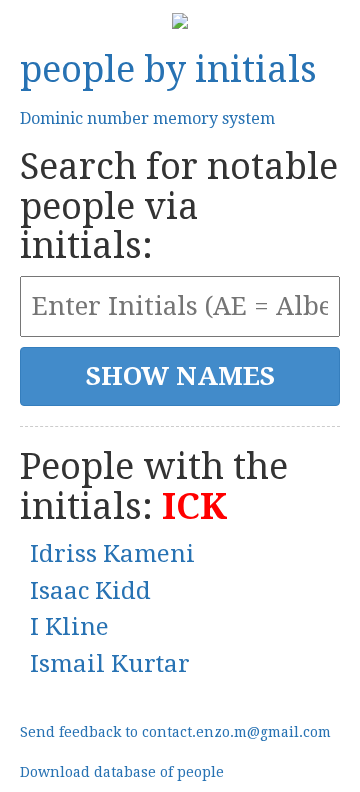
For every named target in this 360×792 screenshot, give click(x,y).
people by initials (168, 69)
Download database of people (122, 772)
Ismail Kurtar (110, 664)
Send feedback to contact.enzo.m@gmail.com (175, 732)
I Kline (69, 627)
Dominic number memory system (147, 118)
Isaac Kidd (90, 591)
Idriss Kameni (112, 554)
